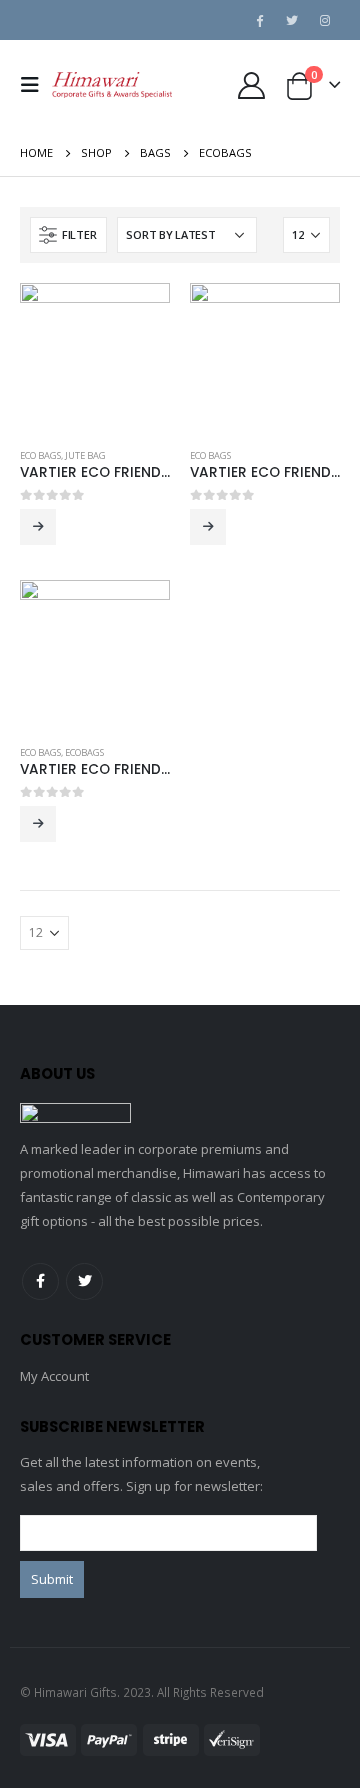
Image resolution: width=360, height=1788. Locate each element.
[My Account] (251, 85)
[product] (95, 358)
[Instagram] (325, 20)
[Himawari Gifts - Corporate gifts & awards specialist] (112, 85)
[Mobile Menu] (36, 85)
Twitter (84, 1281)
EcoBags (84, 752)
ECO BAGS (40, 455)
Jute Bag (85, 455)
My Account (54, 1376)
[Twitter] (292, 20)
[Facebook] (259, 20)
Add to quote (38, 527)
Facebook (40, 1281)
